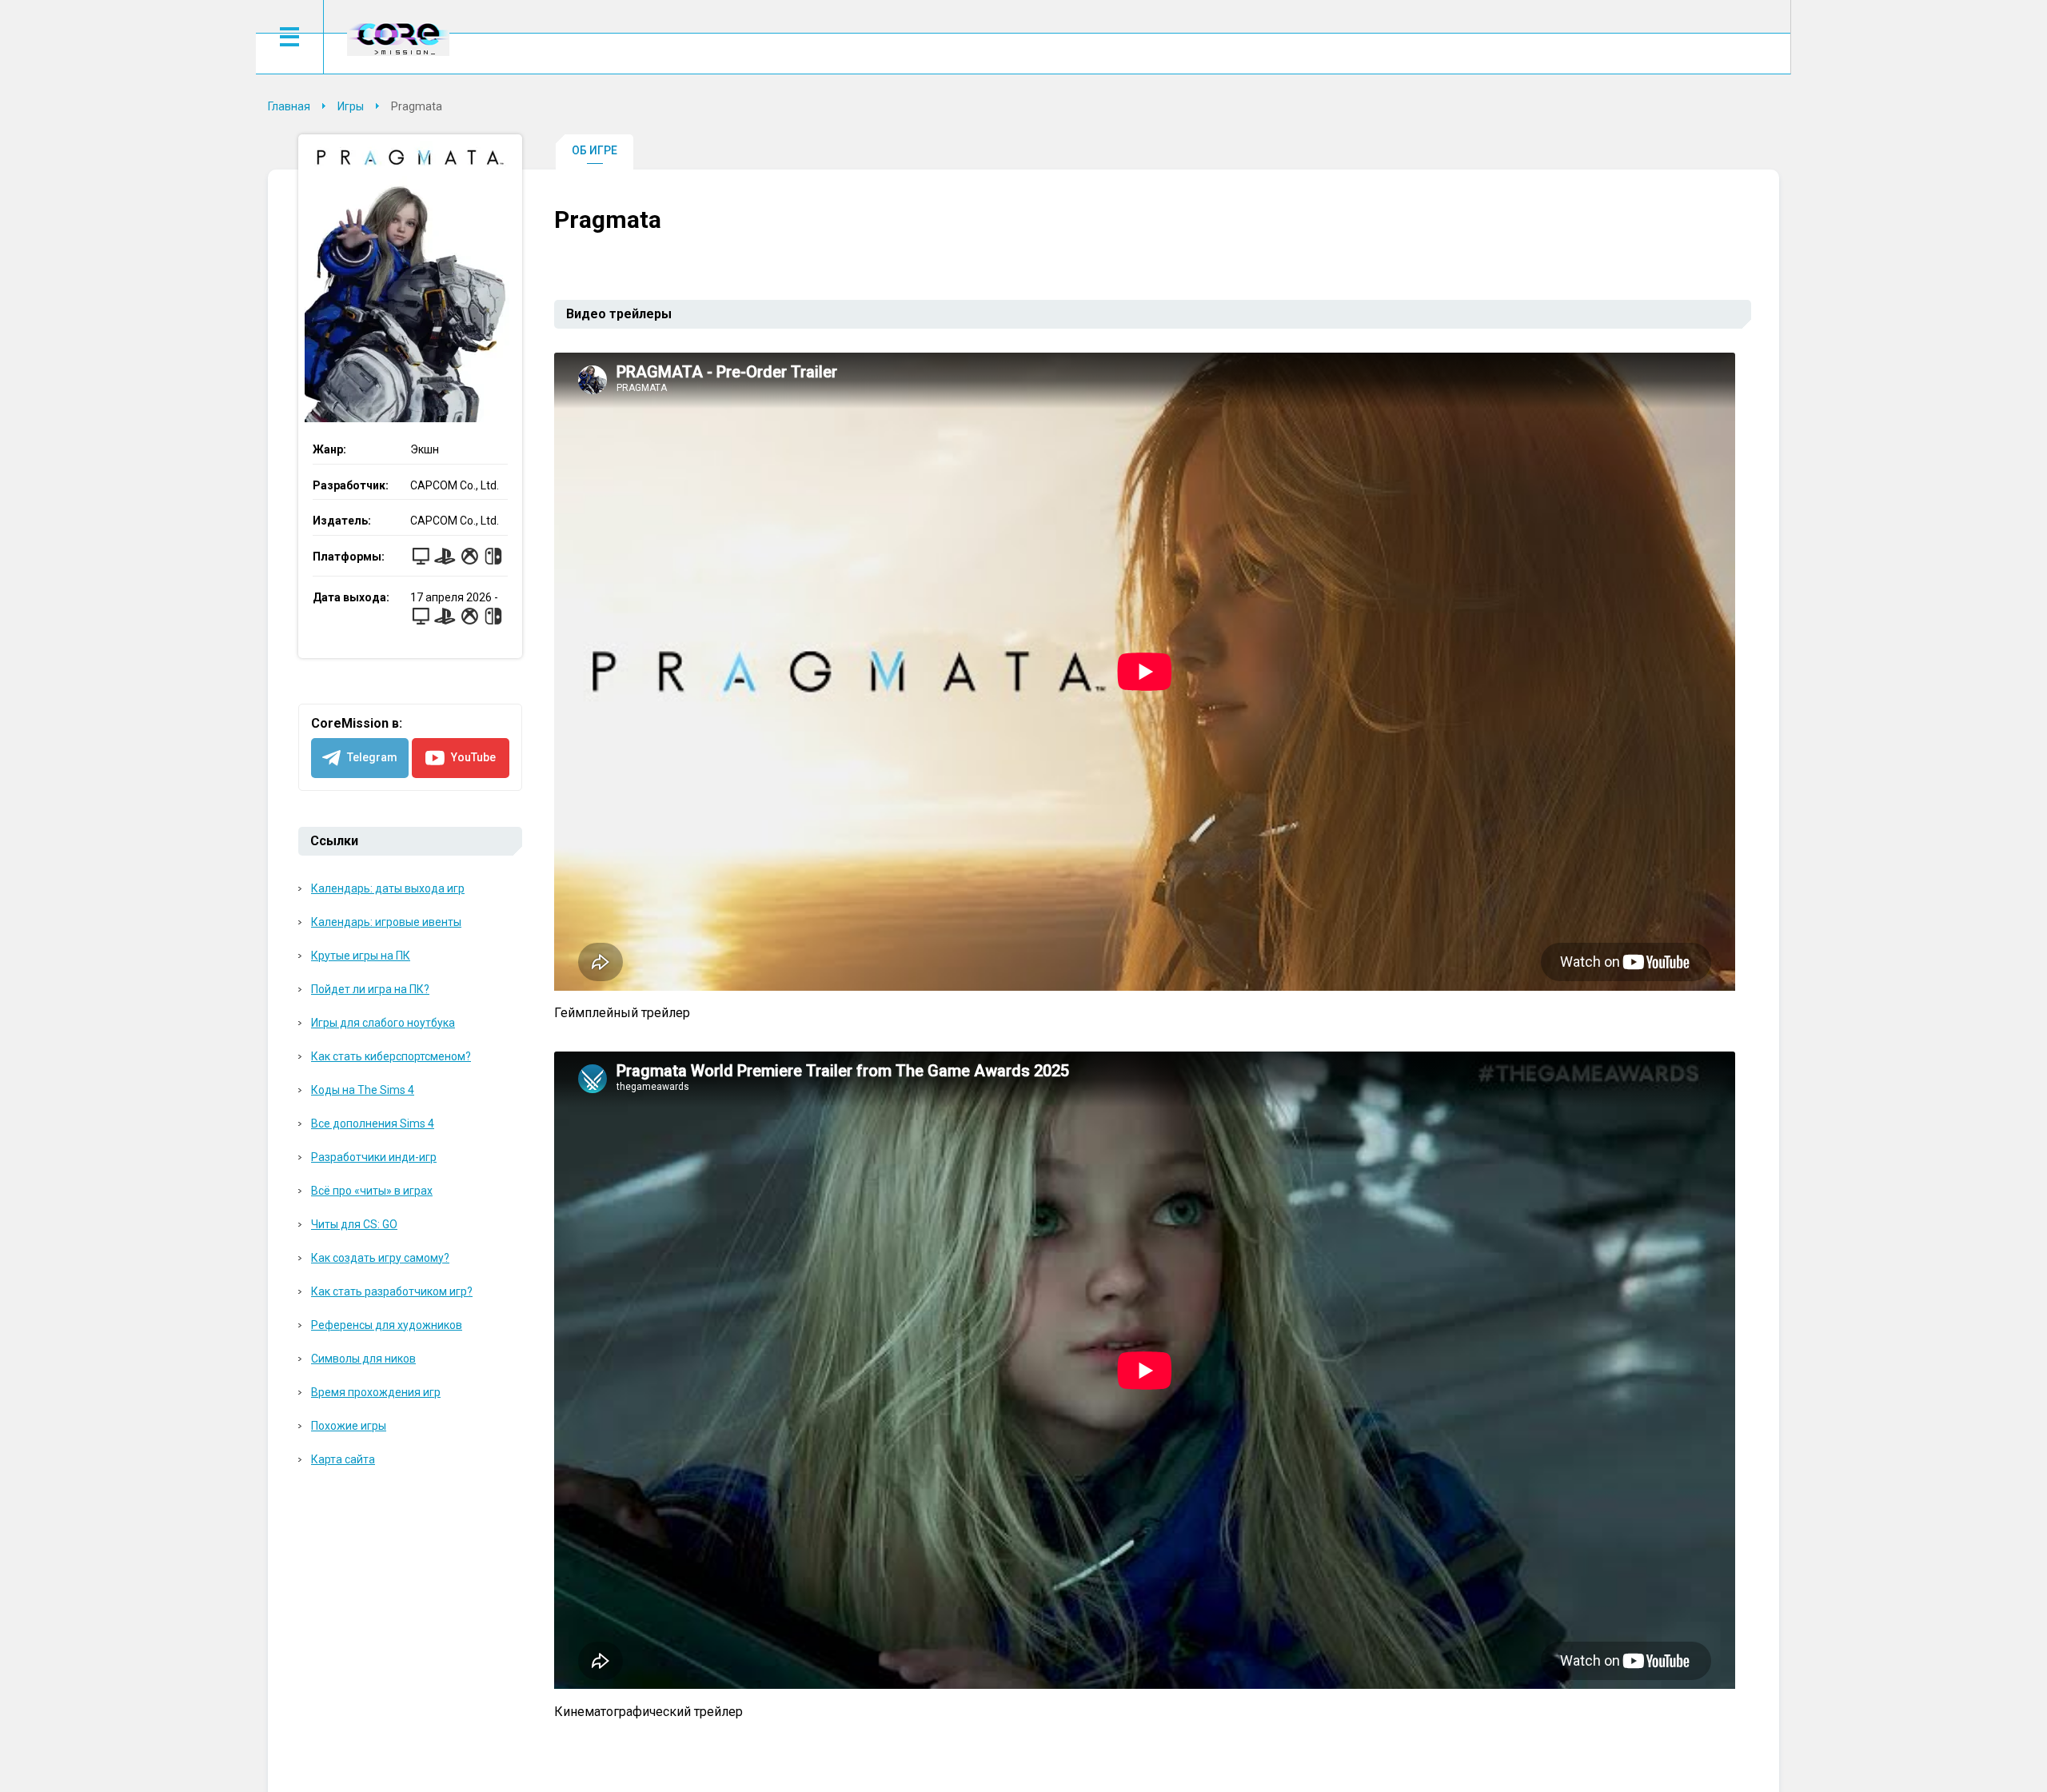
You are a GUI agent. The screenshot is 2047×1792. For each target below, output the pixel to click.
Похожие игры (349, 1426)
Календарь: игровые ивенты (386, 922)
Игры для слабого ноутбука (383, 1023)
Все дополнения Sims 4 (373, 1123)
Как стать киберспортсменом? (391, 1056)
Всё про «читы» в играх (372, 1191)
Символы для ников (363, 1359)
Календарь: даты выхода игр (388, 888)
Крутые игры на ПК (361, 956)
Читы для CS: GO (354, 1224)
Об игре (595, 150)
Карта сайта (343, 1459)
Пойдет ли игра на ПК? (370, 989)
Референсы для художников (387, 1325)
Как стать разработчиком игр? (392, 1291)
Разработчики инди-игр (374, 1157)
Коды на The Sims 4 (363, 1090)
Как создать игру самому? (380, 1258)
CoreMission (398, 39)
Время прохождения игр (376, 1392)
